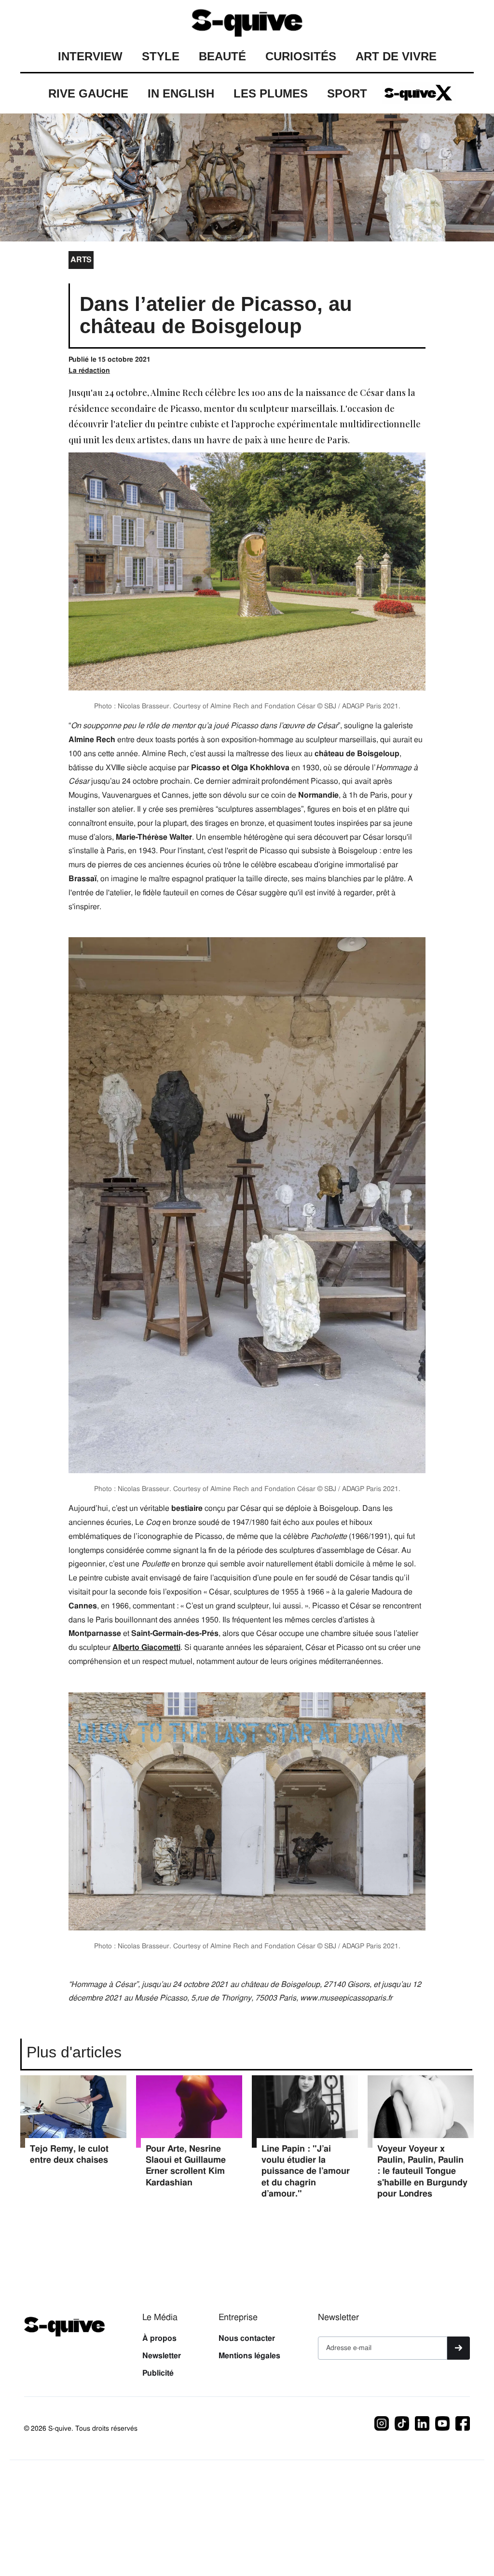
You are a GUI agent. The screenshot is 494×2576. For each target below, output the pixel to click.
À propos (159, 2338)
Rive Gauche (88, 93)
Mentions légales (249, 2356)
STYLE (161, 56)
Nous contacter (247, 2338)
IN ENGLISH (181, 93)
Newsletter (162, 2356)
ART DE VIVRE (396, 56)
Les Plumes (271, 93)
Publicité (158, 2373)
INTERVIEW (90, 56)
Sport (347, 93)
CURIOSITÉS (301, 56)
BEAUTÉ (222, 56)
